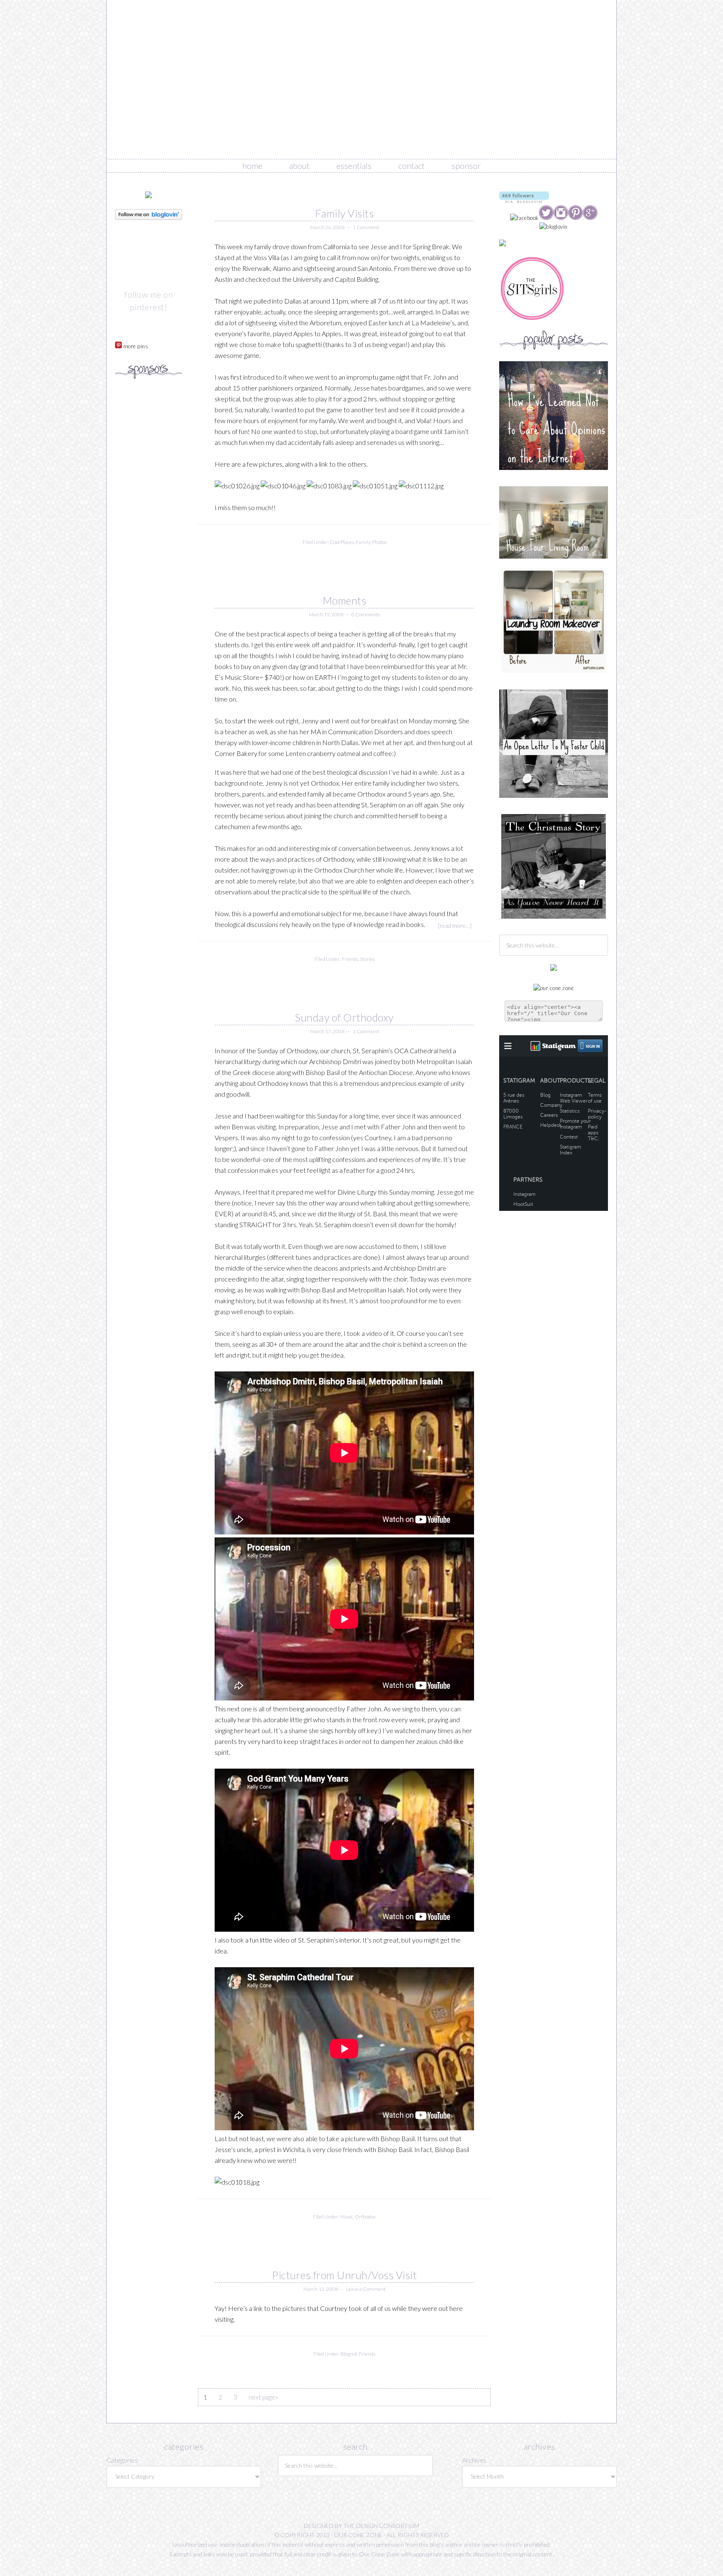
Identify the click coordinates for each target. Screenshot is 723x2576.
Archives (474, 2460)
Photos (379, 542)
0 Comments (366, 614)
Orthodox (365, 2217)
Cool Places (342, 542)
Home (252, 166)
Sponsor (466, 166)
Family (363, 542)
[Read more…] (455, 925)
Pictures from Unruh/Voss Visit (344, 2275)
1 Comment (366, 227)
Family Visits (345, 213)
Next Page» (263, 2397)
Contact (411, 166)
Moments (345, 600)
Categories (122, 2460)
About (299, 166)
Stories (367, 959)
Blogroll (349, 2354)
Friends (350, 959)
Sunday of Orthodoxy (344, 1017)
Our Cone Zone (361, 79)
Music (347, 2217)
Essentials (354, 166)
